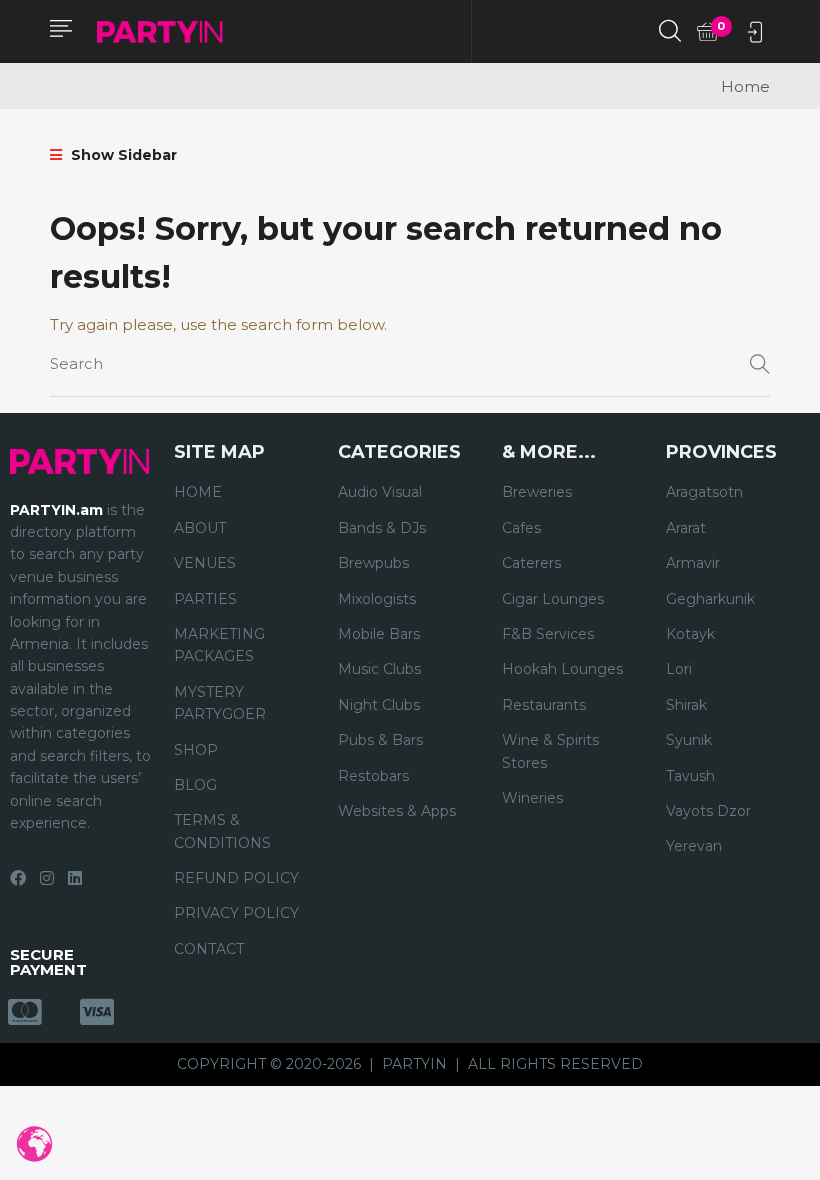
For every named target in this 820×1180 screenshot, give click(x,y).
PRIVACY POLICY (236, 913)
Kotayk (690, 634)
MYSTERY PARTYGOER (220, 703)
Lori (679, 669)
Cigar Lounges (553, 599)
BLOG (195, 785)
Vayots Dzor (708, 811)
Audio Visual (380, 492)
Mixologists (377, 599)
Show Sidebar (122, 155)
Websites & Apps (397, 811)
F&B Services (548, 634)
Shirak (686, 705)
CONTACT (209, 949)
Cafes (521, 528)
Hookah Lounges (562, 669)
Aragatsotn (704, 492)
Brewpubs (373, 563)
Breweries (537, 492)
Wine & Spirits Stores (550, 751)
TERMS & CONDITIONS (222, 831)
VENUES (205, 563)
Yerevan (694, 846)
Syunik (689, 740)
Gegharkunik (710, 599)
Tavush (690, 776)
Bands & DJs (382, 528)
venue (32, 577)
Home (745, 86)
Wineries (532, 798)
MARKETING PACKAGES (219, 645)
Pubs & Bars (380, 740)
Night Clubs (379, 705)
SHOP (196, 750)
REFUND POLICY (236, 878)
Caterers (531, 563)
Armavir (693, 563)
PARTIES (205, 599)
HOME (198, 492)
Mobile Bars (379, 634)
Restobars (373, 776)
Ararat (686, 528)
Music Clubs (379, 669)
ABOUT (200, 528)
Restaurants (544, 705)
